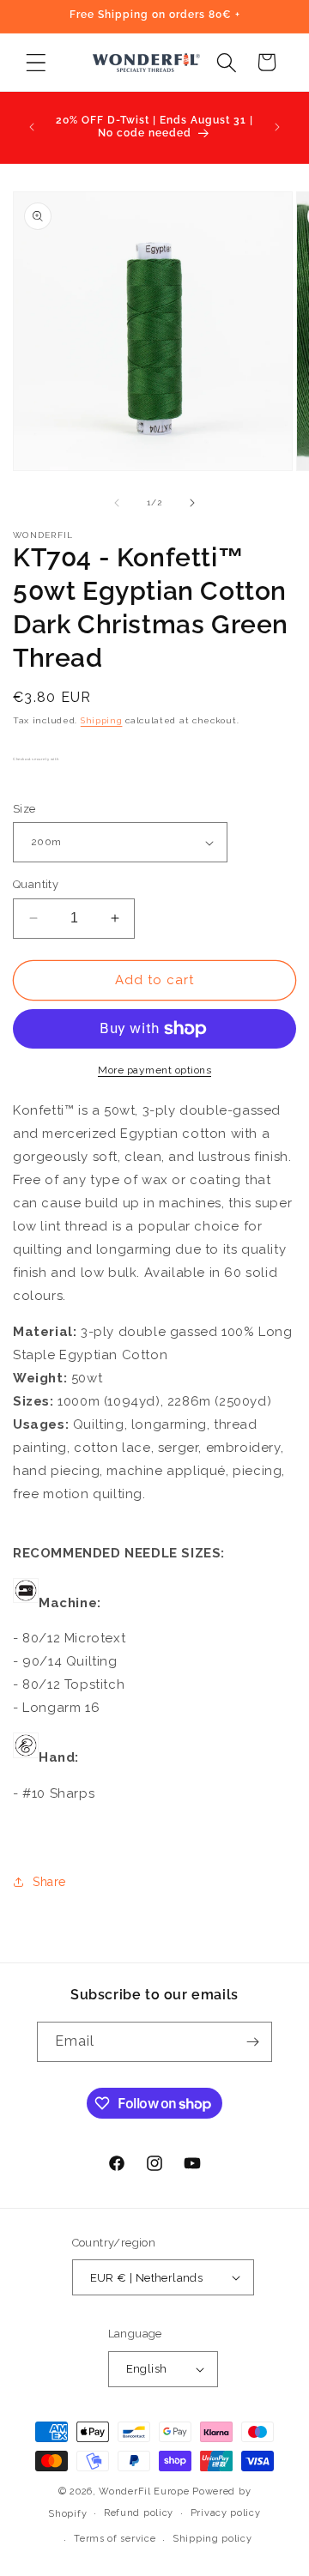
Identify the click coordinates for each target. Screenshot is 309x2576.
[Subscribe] (252, 2042)
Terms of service (115, 2539)
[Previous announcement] (32, 127)
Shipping (102, 720)
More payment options (154, 1070)
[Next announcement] (277, 127)
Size (24, 809)
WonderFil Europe (144, 2491)
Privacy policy (226, 2513)
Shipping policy (212, 2539)
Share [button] (49, 1882)
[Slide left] (117, 503)
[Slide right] (192, 503)
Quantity (36, 884)
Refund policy (139, 2513)
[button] (36, 62)
